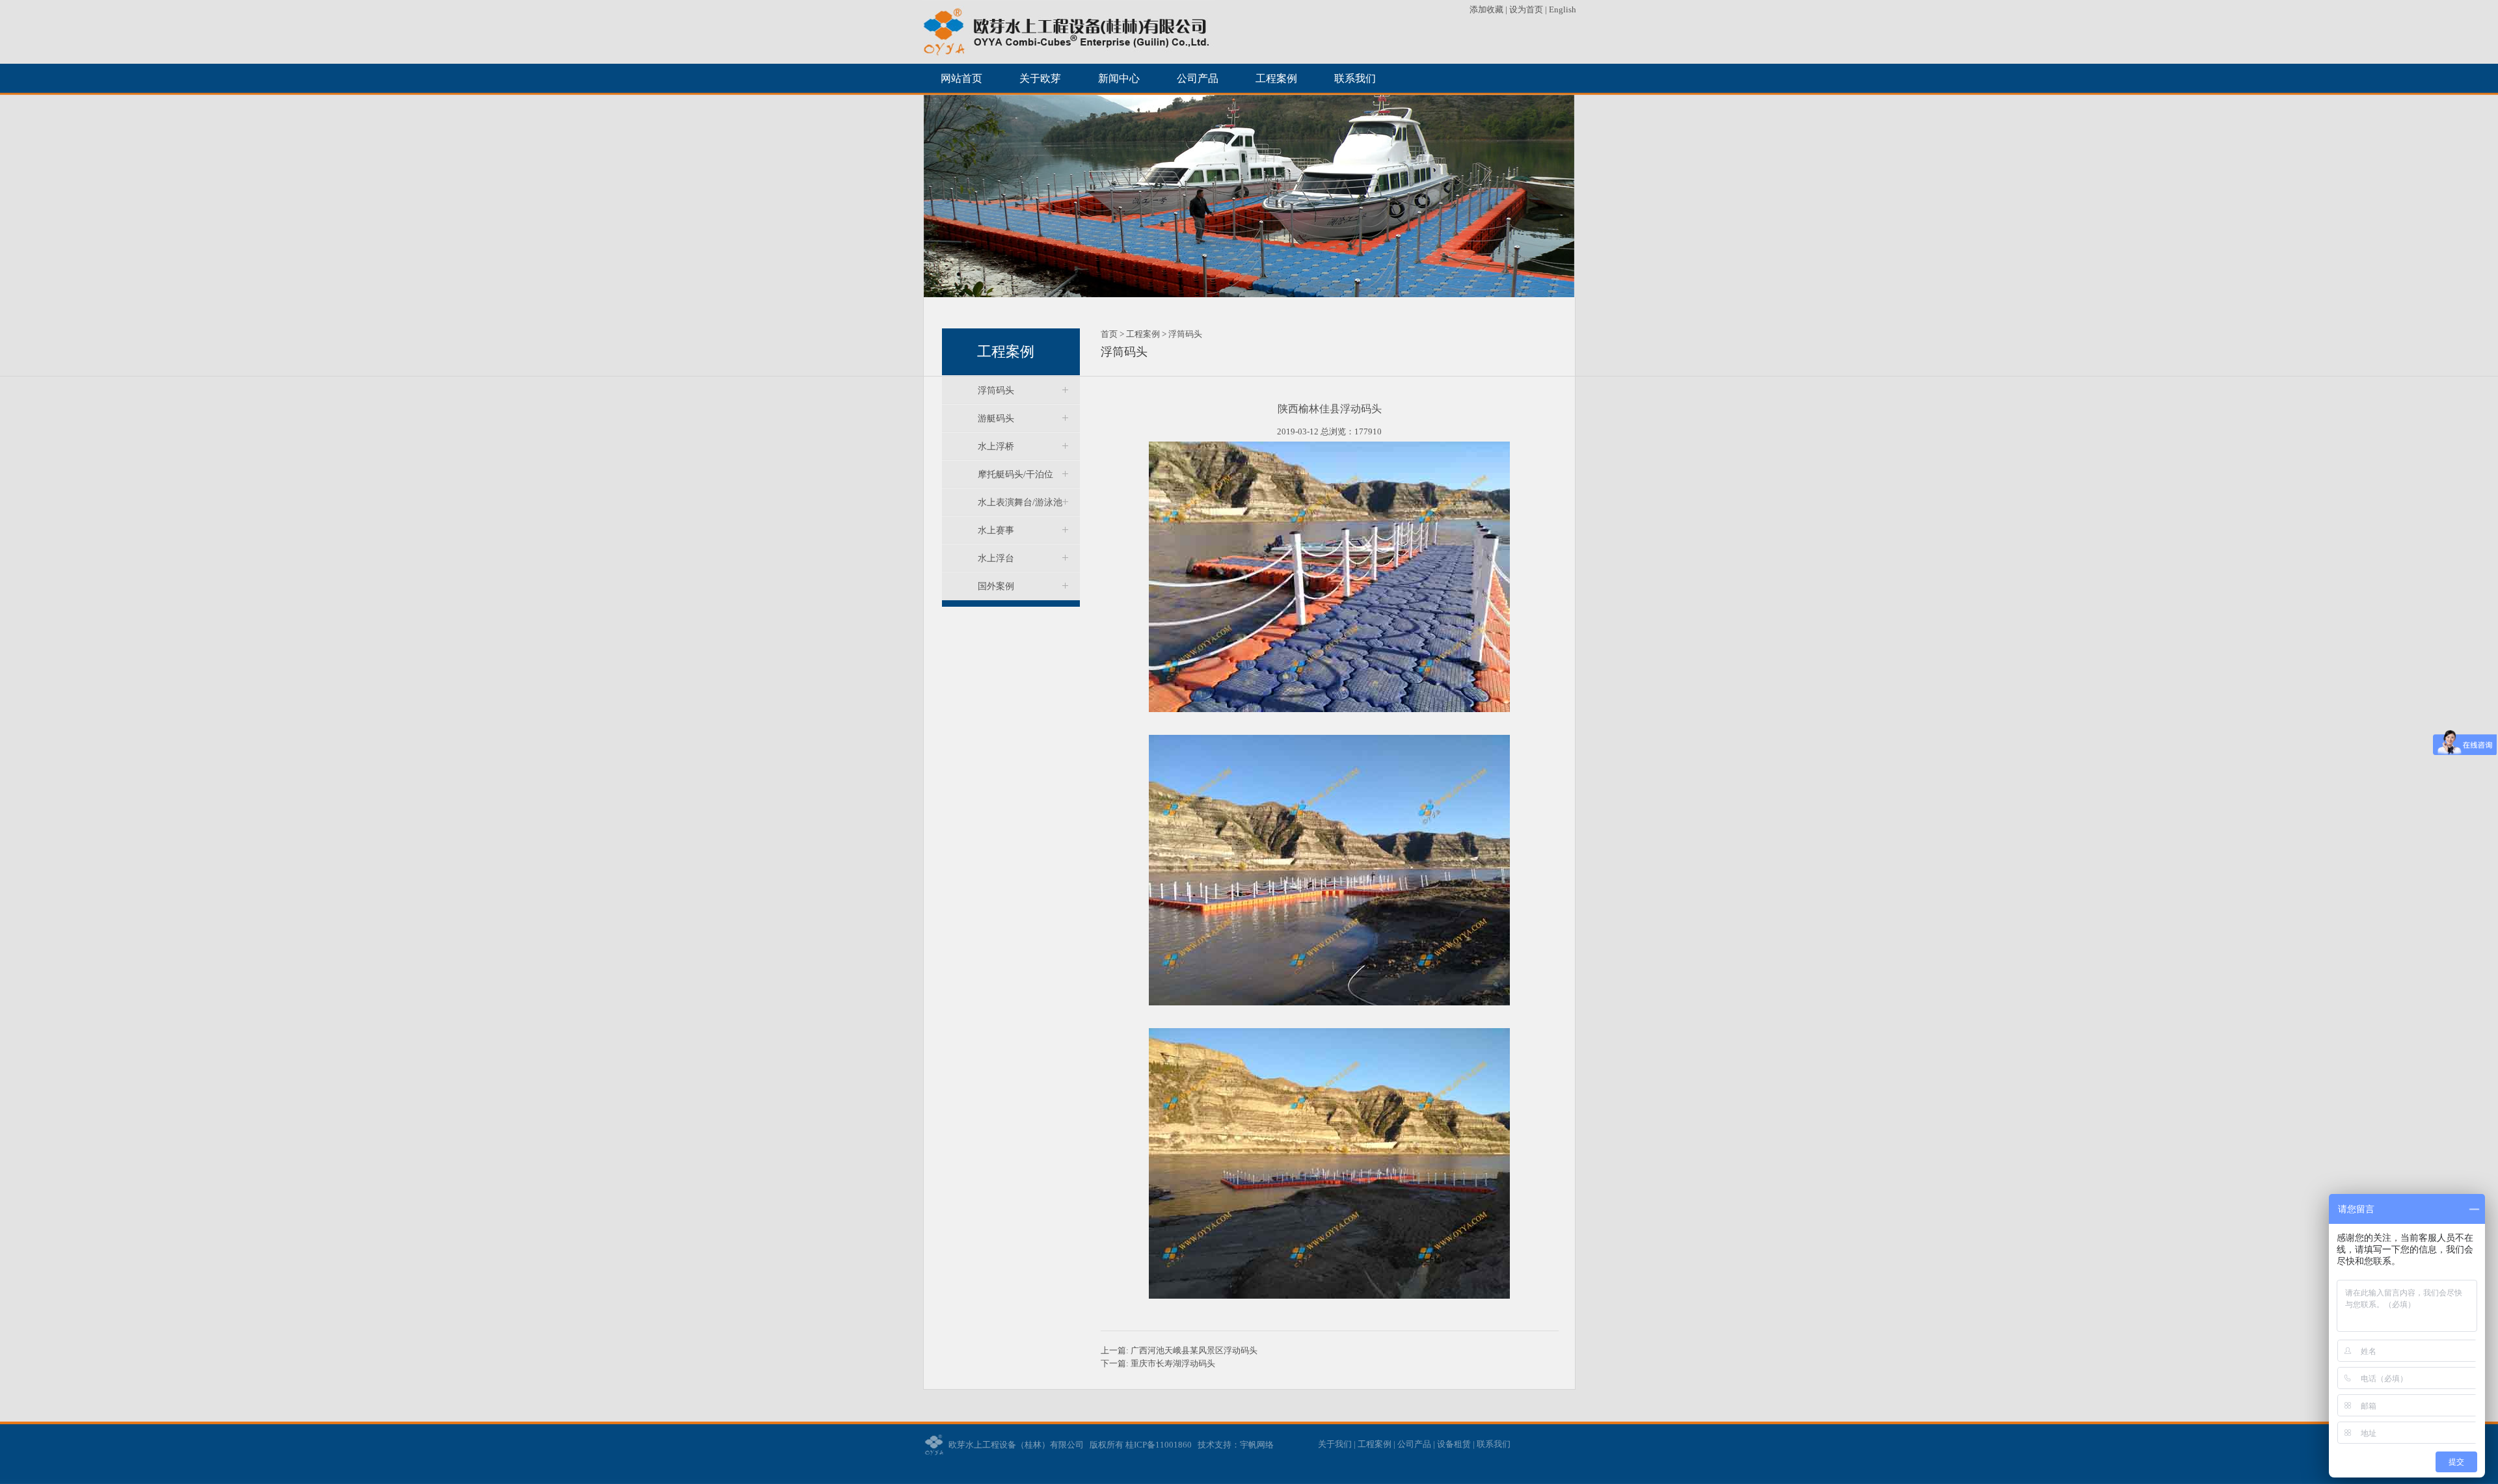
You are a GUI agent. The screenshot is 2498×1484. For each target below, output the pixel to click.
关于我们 (1335, 1444)
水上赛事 (996, 530)
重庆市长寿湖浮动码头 (1173, 1363)
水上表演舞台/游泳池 (1020, 502)
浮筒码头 (996, 391)
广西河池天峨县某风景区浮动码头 (1194, 1350)
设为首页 (1526, 9)
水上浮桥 (996, 446)
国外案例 (996, 586)
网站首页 (961, 78)
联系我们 (1355, 78)
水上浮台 (996, 558)
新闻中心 (1119, 78)
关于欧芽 (1040, 78)
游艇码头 (996, 418)
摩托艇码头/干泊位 (1015, 474)
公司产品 (1198, 78)
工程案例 (1276, 78)
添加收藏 (1487, 9)
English (1563, 9)
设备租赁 (1454, 1444)
